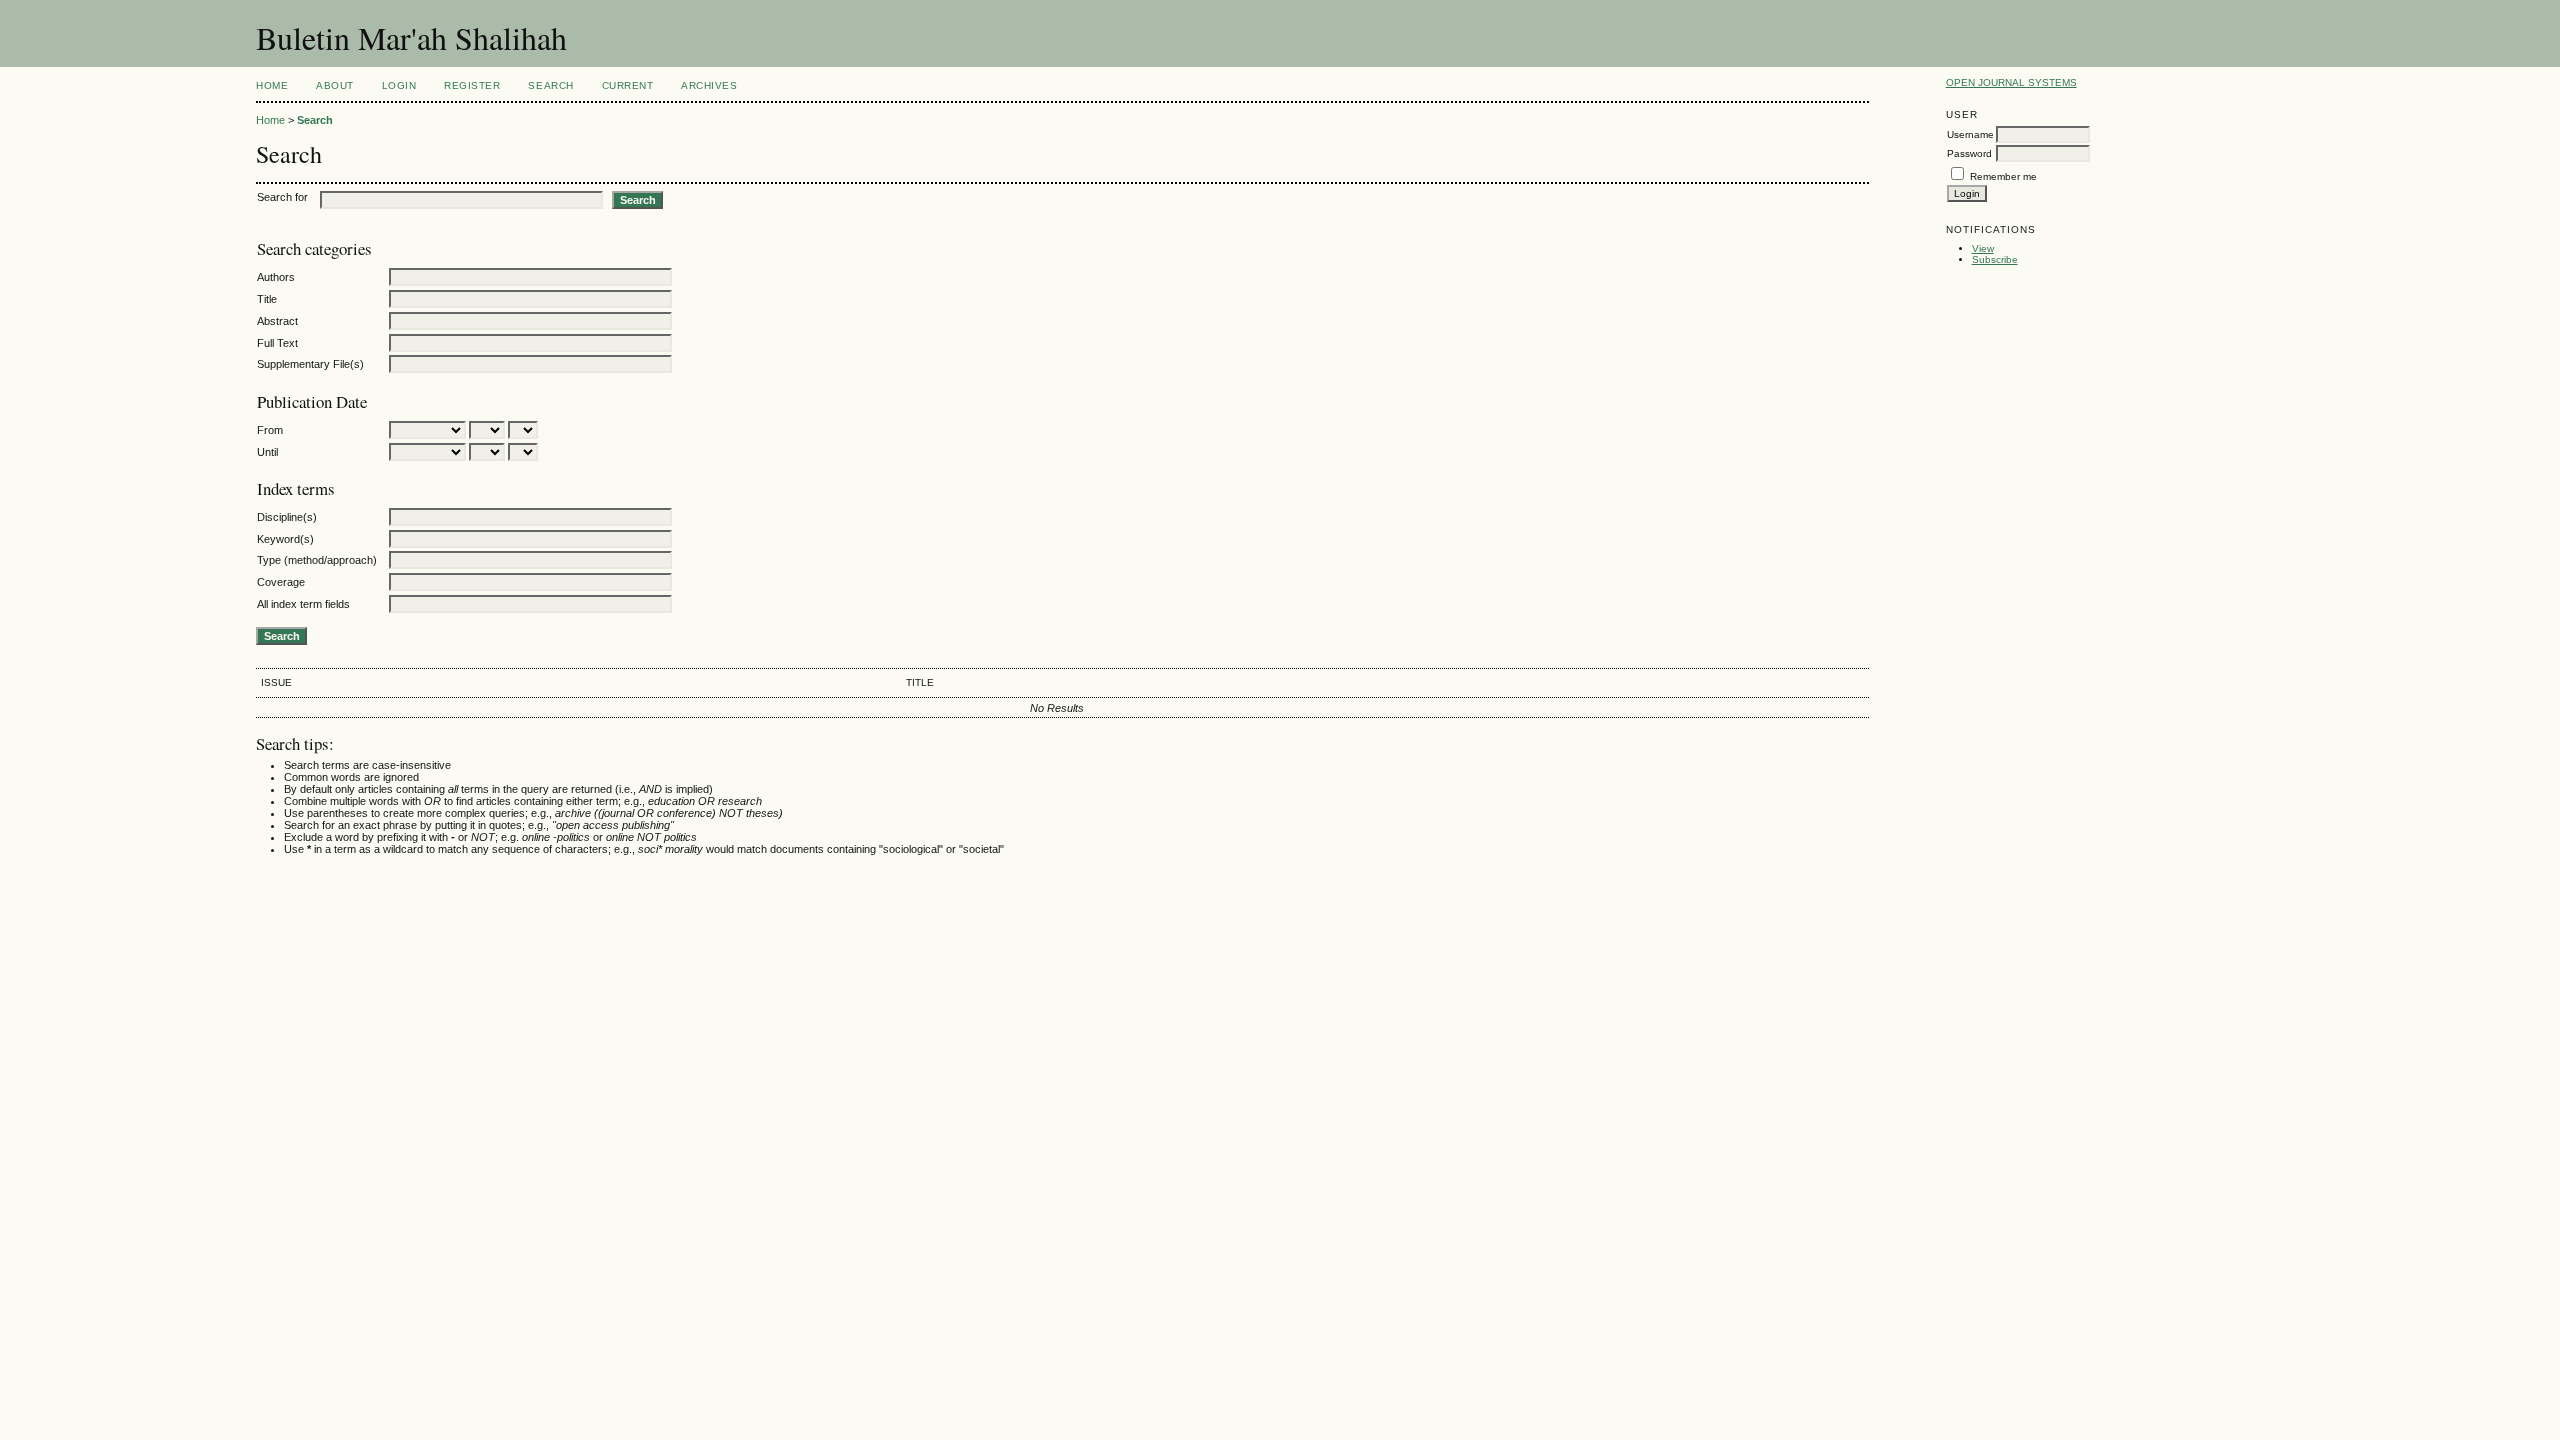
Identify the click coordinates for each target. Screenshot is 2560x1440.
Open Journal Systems (2011, 82)
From (270, 430)
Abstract (277, 321)
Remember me (2003, 176)
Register (472, 85)
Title (267, 299)
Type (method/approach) (317, 560)
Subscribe (1995, 259)
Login (399, 85)
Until (267, 452)
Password (1969, 153)
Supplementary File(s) (310, 364)
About (335, 85)
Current (628, 85)
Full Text (277, 343)
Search (550, 85)
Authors (276, 277)
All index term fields (303, 604)
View (1983, 248)
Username (1970, 134)
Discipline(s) (287, 517)
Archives (709, 85)
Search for (282, 197)
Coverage (281, 582)
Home (272, 85)
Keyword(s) (285, 539)
